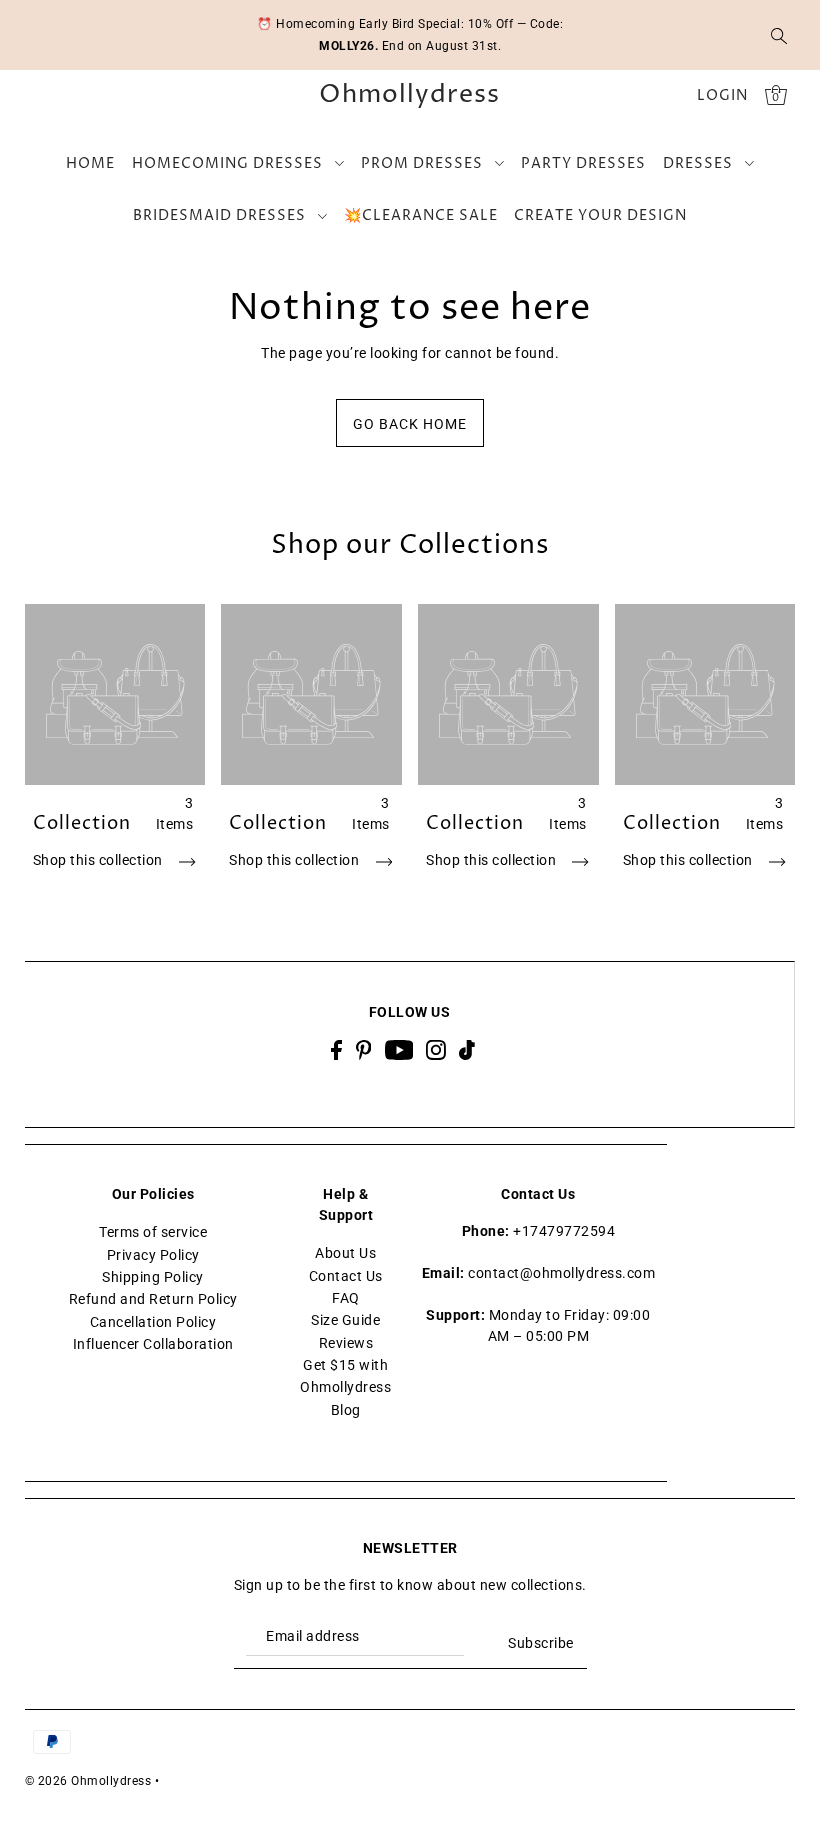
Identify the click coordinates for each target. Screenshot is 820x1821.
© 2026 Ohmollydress (88, 1781)
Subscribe (541, 1643)
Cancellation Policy (153, 1322)
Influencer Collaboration (153, 1344)
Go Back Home (410, 424)
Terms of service (153, 1232)
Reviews (346, 1343)
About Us (345, 1253)
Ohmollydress (409, 95)
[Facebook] (336, 1049)
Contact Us (346, 1276)
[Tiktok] (467, 1049)
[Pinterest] (364, 1049)
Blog (346, 1410)
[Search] (779, 35)
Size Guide (345, 1320)
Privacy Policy (153, 1255)
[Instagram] (436, 1049)
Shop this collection (100, 860)
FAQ (346, 1298)
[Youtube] (399, 1049)
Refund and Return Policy (153, 1299)
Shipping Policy (153, 1277)
